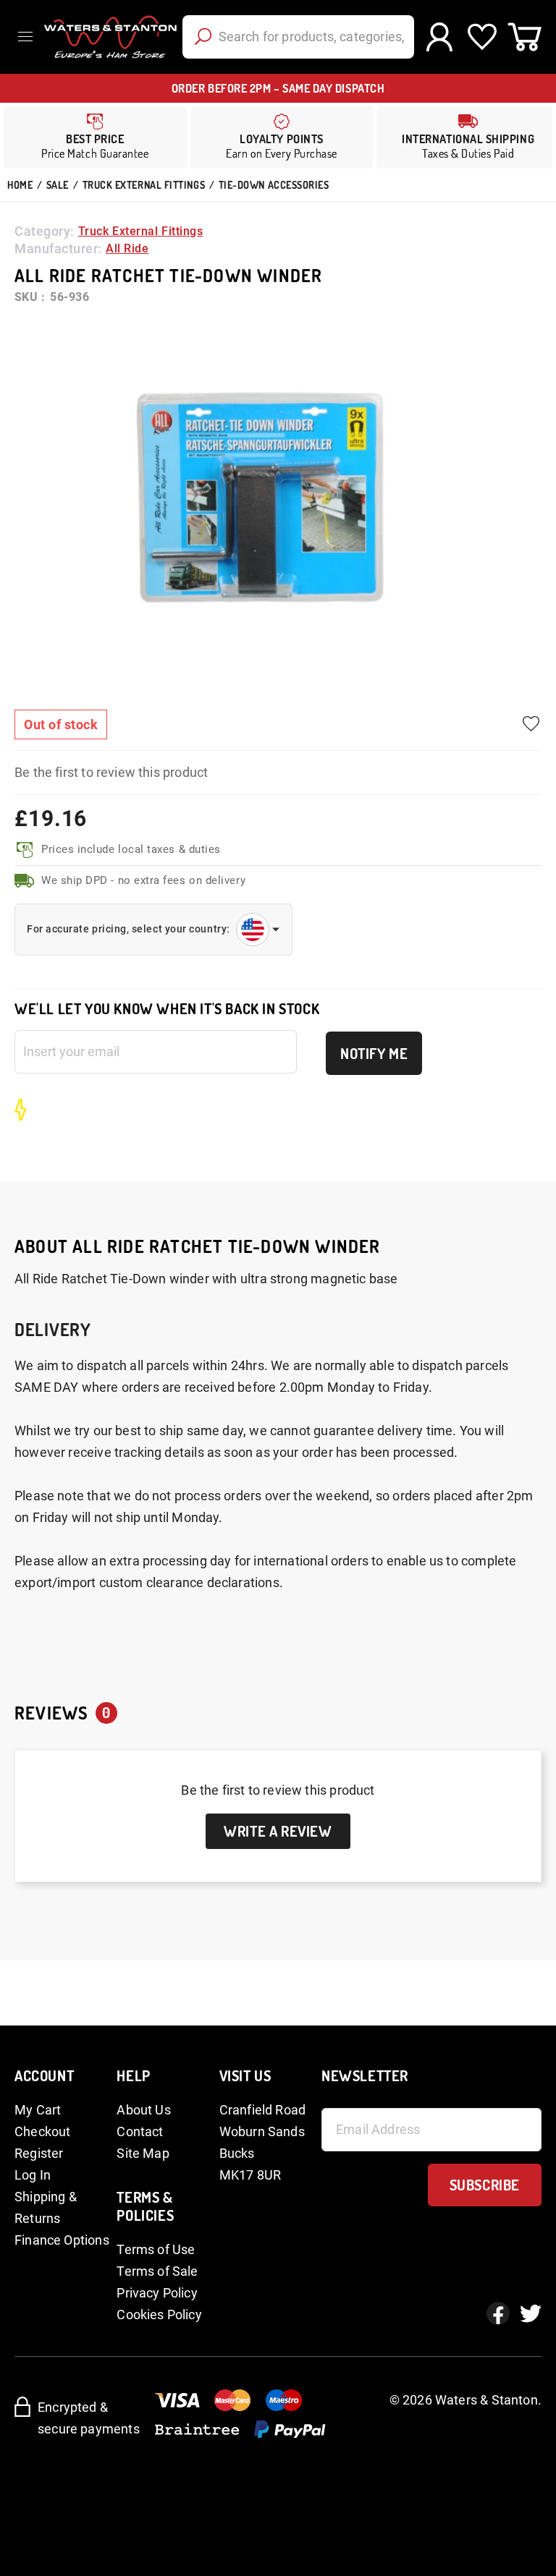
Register (39, 2153)
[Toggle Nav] (29, 37)
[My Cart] (525, 37)
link (282, 137)
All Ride (127, 248)
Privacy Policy (157, 2293)
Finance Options (62, 2240)
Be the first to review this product (111, 772)
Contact (140, 2131)
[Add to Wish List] (531, 724)
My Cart (38, 2110)
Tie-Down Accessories (274, 185)
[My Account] (439, 37)
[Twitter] (531, 2313)
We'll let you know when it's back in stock (167, 1009)
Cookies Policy (159, 2314)
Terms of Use (156, 2249)
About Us (143, 2110)
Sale (58, 185)
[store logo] (109, 37)
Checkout (42, 2131)
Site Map (143, 2153)
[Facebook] (498, 2313)
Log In (33, 2175)
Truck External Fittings (144, 185)
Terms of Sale (157, 2271)
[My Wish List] (482, 37)
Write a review (278, 1831)
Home (20, 185)
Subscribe (485, 2185)
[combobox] (298, 37)
